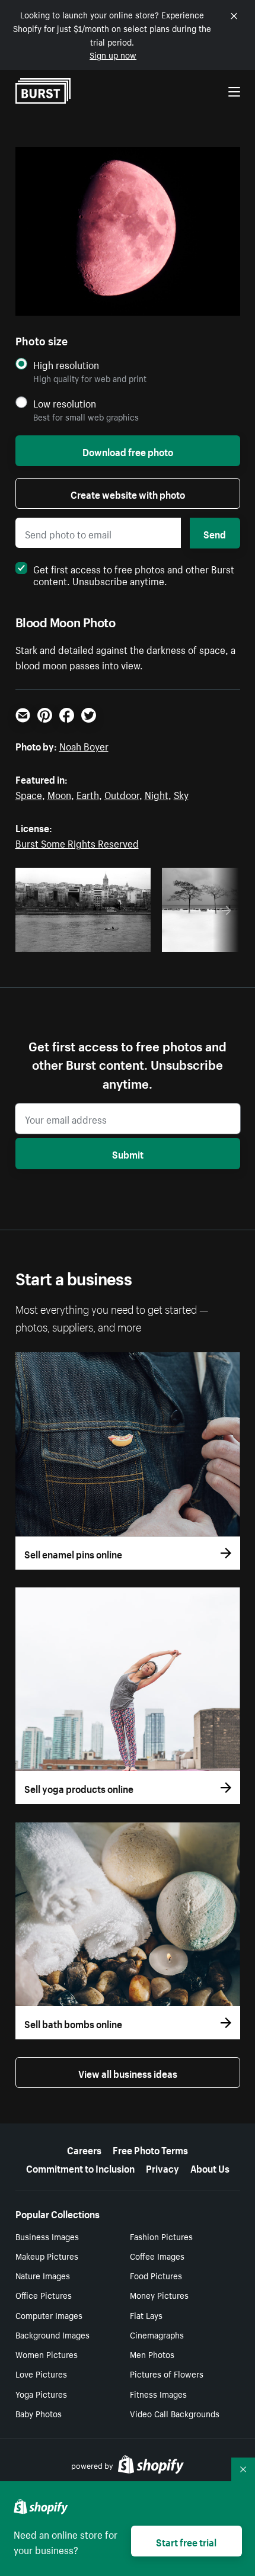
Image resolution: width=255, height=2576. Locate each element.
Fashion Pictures (161, 2236)
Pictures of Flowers (167, 2373)
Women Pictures (47, 2354)
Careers (84, 2149)
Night (157, 794)
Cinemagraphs (157, 2334)
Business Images (47, 2236)
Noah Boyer (84, 745)
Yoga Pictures (41, 2394)
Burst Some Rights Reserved (77, 842)
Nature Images (43, 2275)
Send (215, 533)
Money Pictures (159, 2295)
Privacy (162, 2167)
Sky (181, 794)
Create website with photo (128, 493)
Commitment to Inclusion (80, 2167)
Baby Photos (39, 2413)
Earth (88, 794)
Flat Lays (146, 2315)
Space (29, 794)
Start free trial (186, 2541)
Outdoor (122, 794)
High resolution (66, 365)
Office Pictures (44, 2295)
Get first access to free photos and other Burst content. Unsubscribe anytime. (134, 574)
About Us (210, 2167)
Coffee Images (157, 2256)
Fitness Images (158, 2394)
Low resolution (65, 403)
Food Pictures (156, 2275)
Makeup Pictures (47, 2256)
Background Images (52, 2334)
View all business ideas (128, 2073)
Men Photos (152, 2354)
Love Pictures (41, 2373)
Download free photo (128, 451)
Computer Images (49, 2315)
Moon (59, 794)
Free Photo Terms (150, 2149)
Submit (128, 1153)
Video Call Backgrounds (175, 2413)
